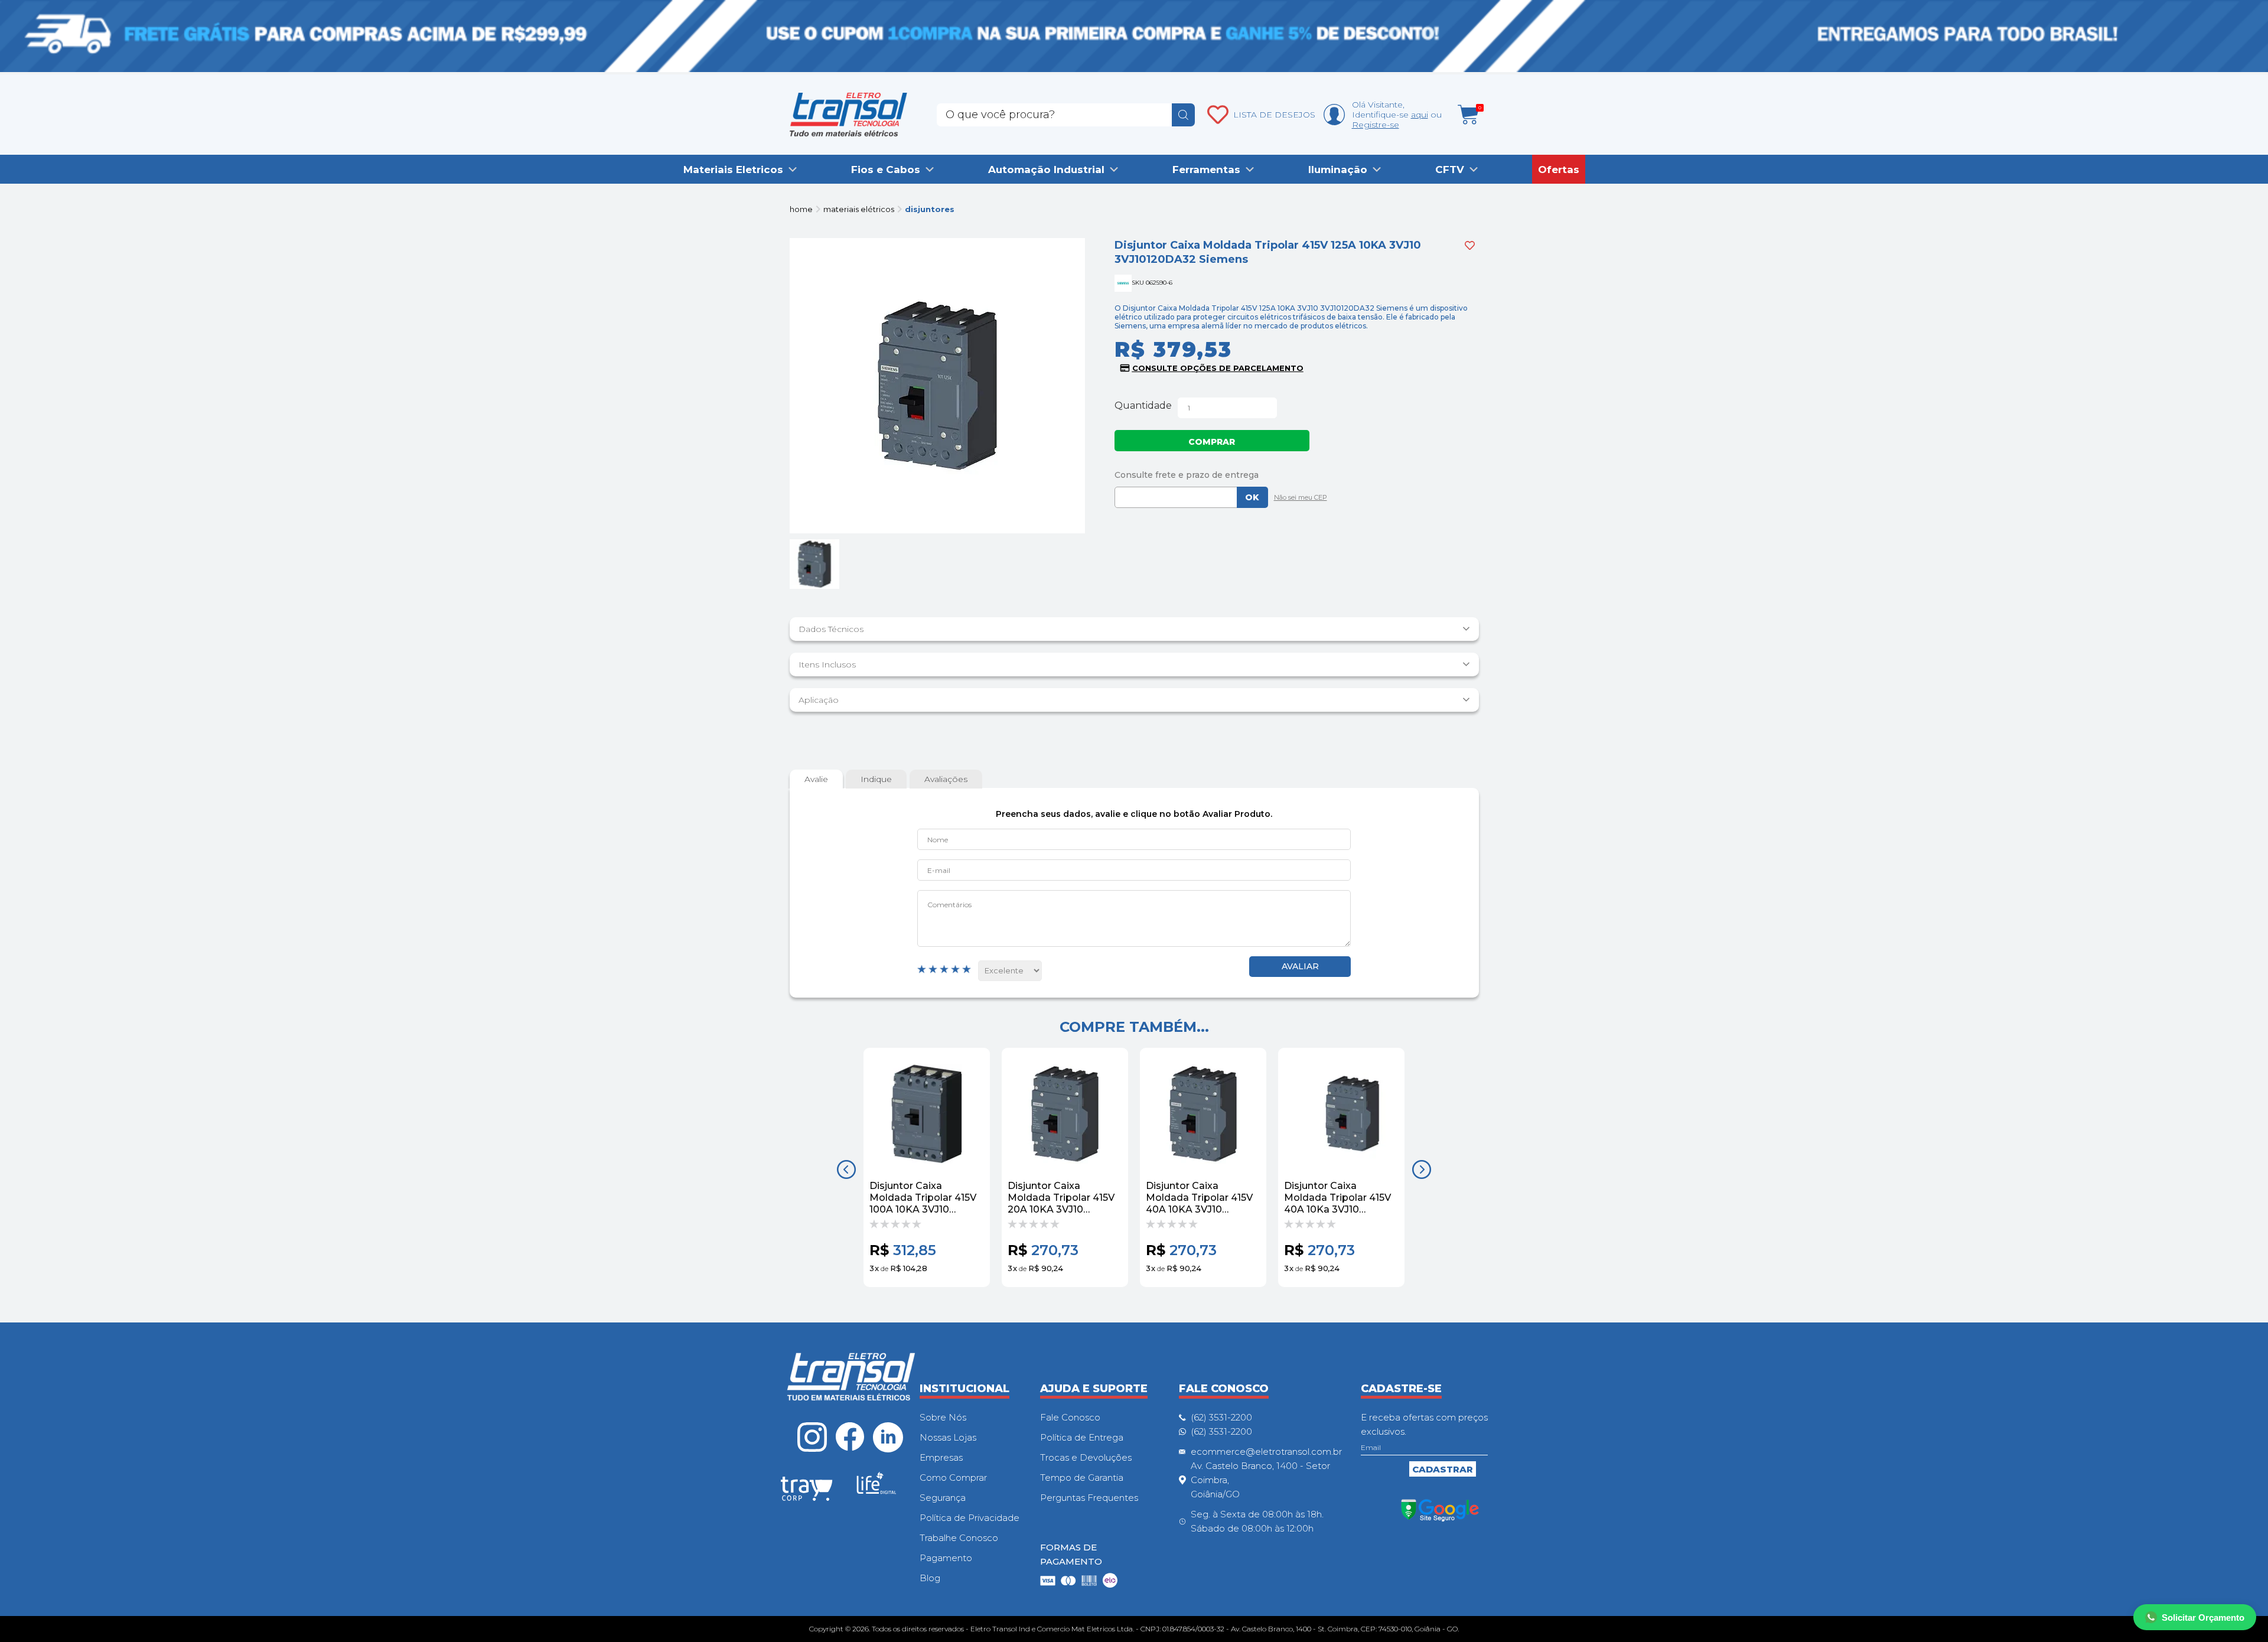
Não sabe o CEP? (1298, 499)
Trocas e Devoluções (1086, 1457)
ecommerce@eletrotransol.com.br (1266, 1452)
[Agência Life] (876, 1488)
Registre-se (1376, 125)
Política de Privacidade (970, 1518)
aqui (1420, 115)
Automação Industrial (1046, 170)
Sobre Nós (943, 1417)
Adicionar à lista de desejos (1470, 245)
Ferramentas (1206, 170)
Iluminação (1338, 170)
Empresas (941, 1457)
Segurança (943, 1498)
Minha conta (1334, 115)
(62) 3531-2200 (1221, 1417)
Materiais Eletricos (733, 170)
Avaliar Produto (1300, 967)
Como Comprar (953, 1478)
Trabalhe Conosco (959, 1538)
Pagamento (946, 1558)
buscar (1183, 115)
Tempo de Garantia (1082, 1478)
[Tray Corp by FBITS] (807, 1491)
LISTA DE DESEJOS (1274, 115)
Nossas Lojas (948, 1437)
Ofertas (1559, 170)
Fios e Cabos (886, 170)
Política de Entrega (1082, 1437)
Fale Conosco (1070, 1417)
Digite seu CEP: (1297, 475)
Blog (930, 1578)
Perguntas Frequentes (1089, 1498)
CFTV (1450, 170)
